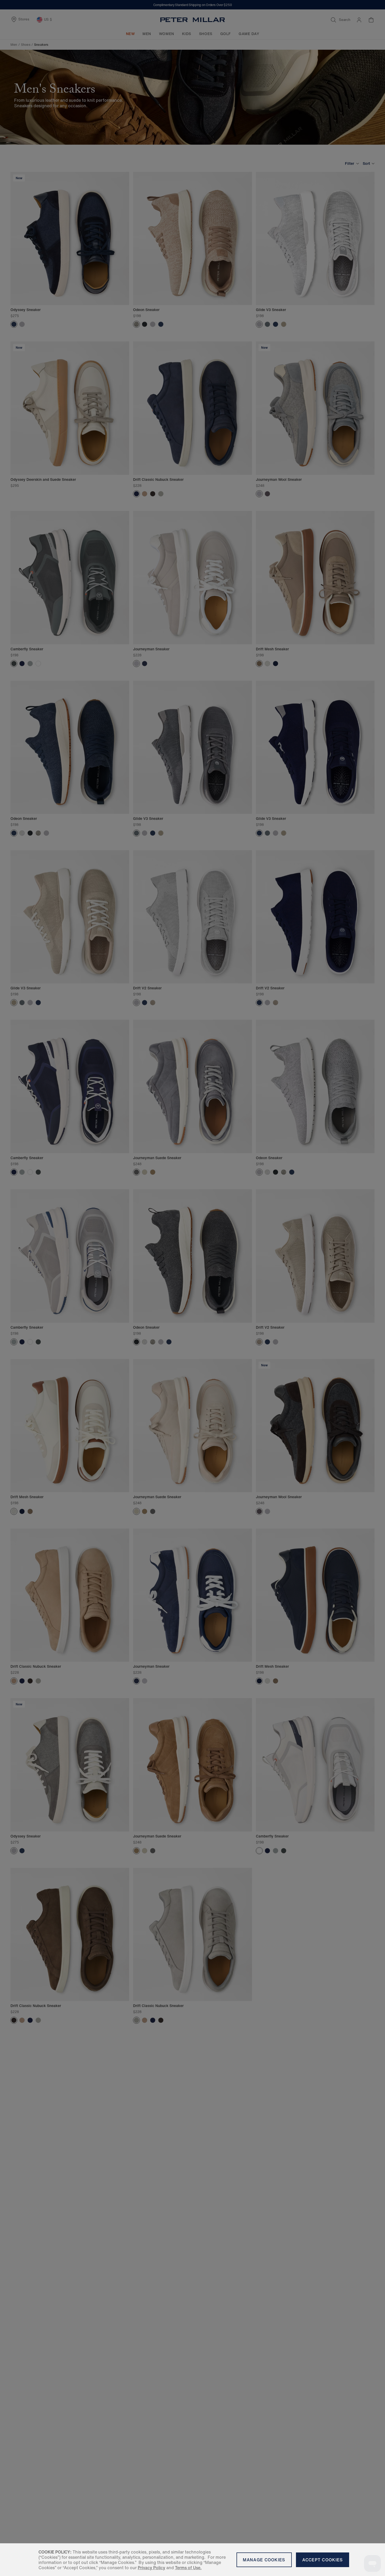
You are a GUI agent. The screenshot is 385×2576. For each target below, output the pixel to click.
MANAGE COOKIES (264, 2560)
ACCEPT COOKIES (323, 2560)
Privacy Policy (152, 2568)
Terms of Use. (188, 2568)
